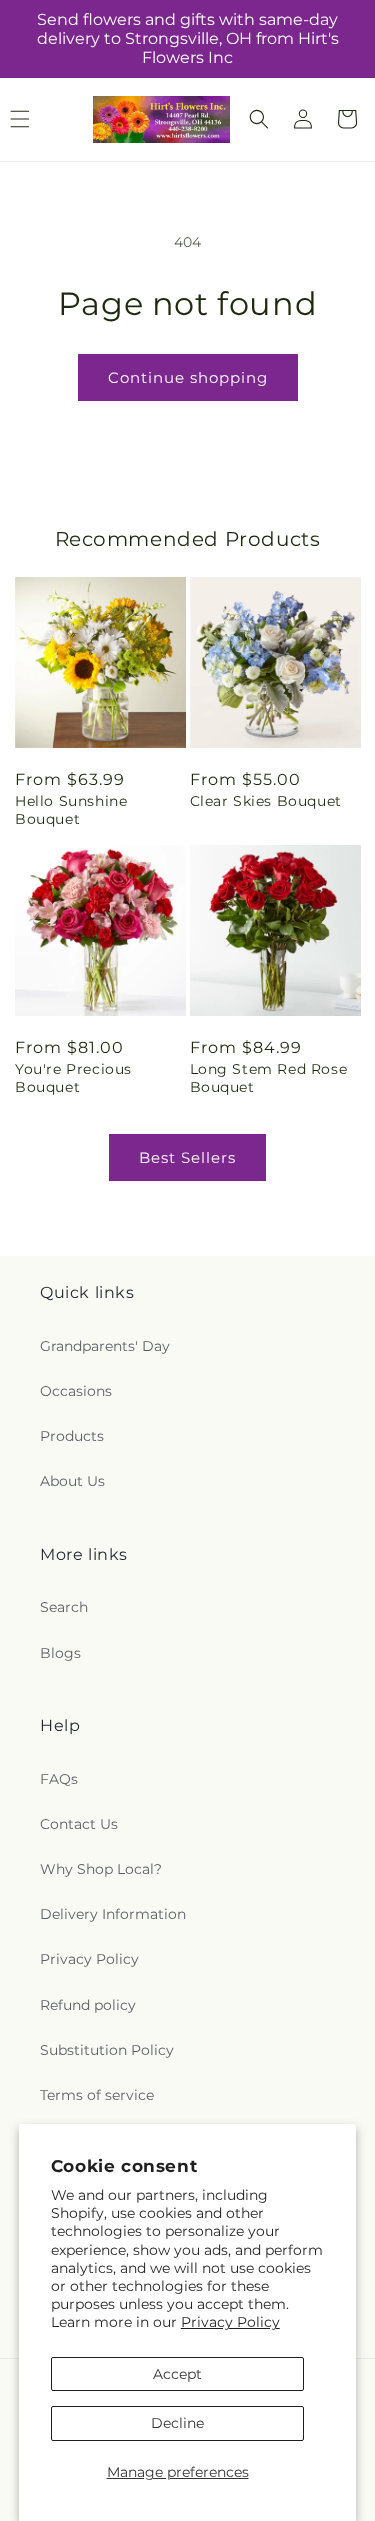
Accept (177, 2374)
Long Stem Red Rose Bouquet (269, 1078)
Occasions (76, 1391)
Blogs (60, 1653)
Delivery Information (113, 1914)
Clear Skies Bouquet (266, 801)
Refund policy (88, 2005)
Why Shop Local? (101, 1869)
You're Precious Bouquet (73, 1078)
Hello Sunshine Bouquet (71, 810)
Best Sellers (187, 1157)
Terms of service (97, 2095)
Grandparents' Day (105, 1346)
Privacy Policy (230, 2322)
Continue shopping (188, 377)
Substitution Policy (107, 2050)
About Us (72, 1481)
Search (64, 1607)
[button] (259, 119)
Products (72, 1436)
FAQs (59, 1779)
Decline (177, 2423)
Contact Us (79, 1824)
